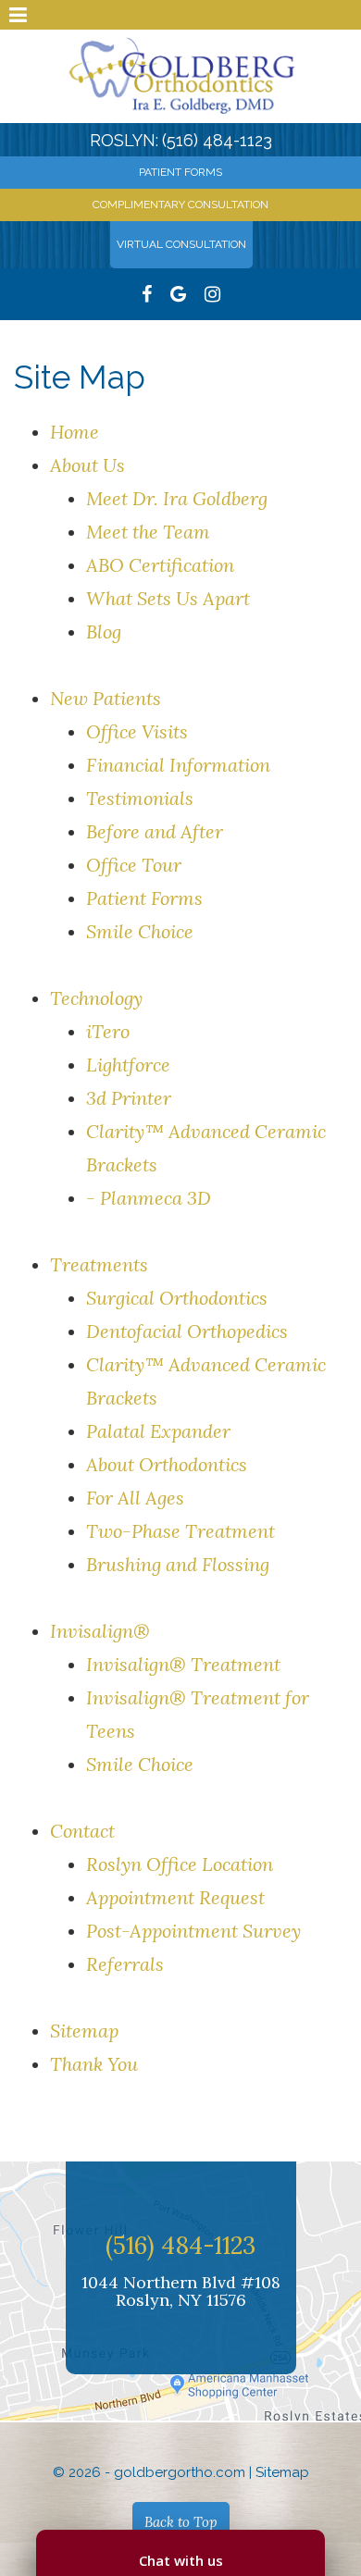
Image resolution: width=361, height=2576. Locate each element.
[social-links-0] (147, 294)
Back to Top (181, 2522)
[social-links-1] (178, 294)
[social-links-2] (212, 294)
